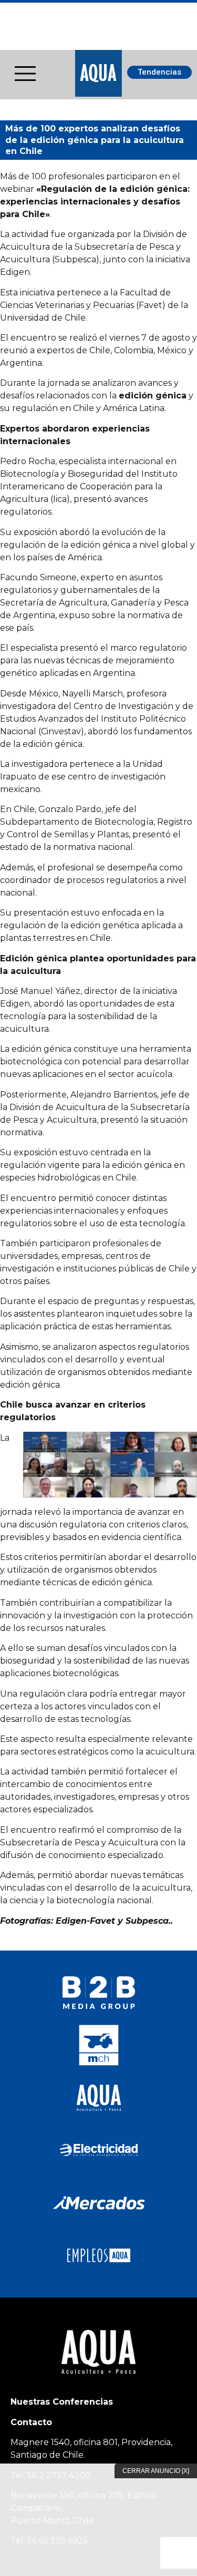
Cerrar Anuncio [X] (156, 2471)
